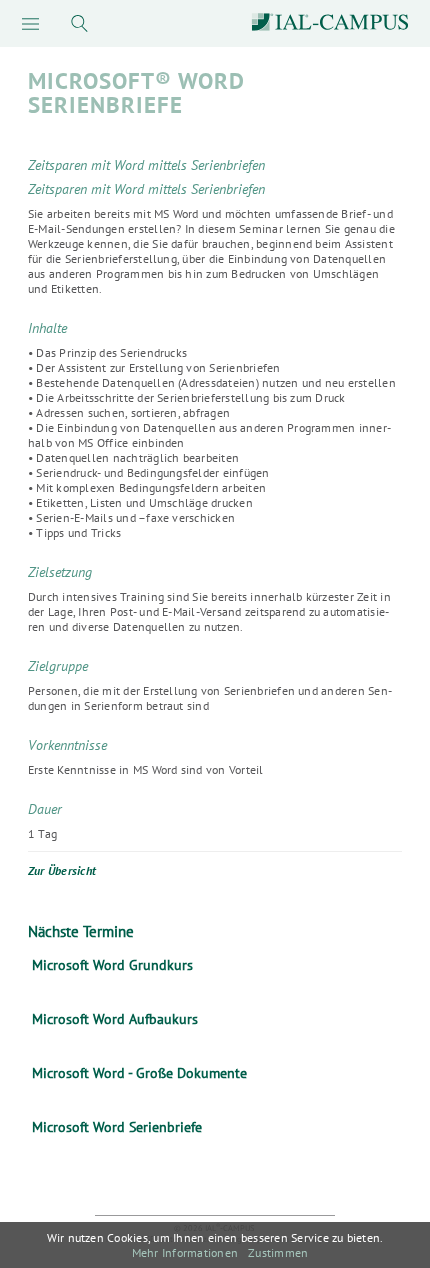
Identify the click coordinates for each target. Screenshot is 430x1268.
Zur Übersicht (62, 870)
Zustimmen (278, 1252)
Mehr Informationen (185, 1252)
